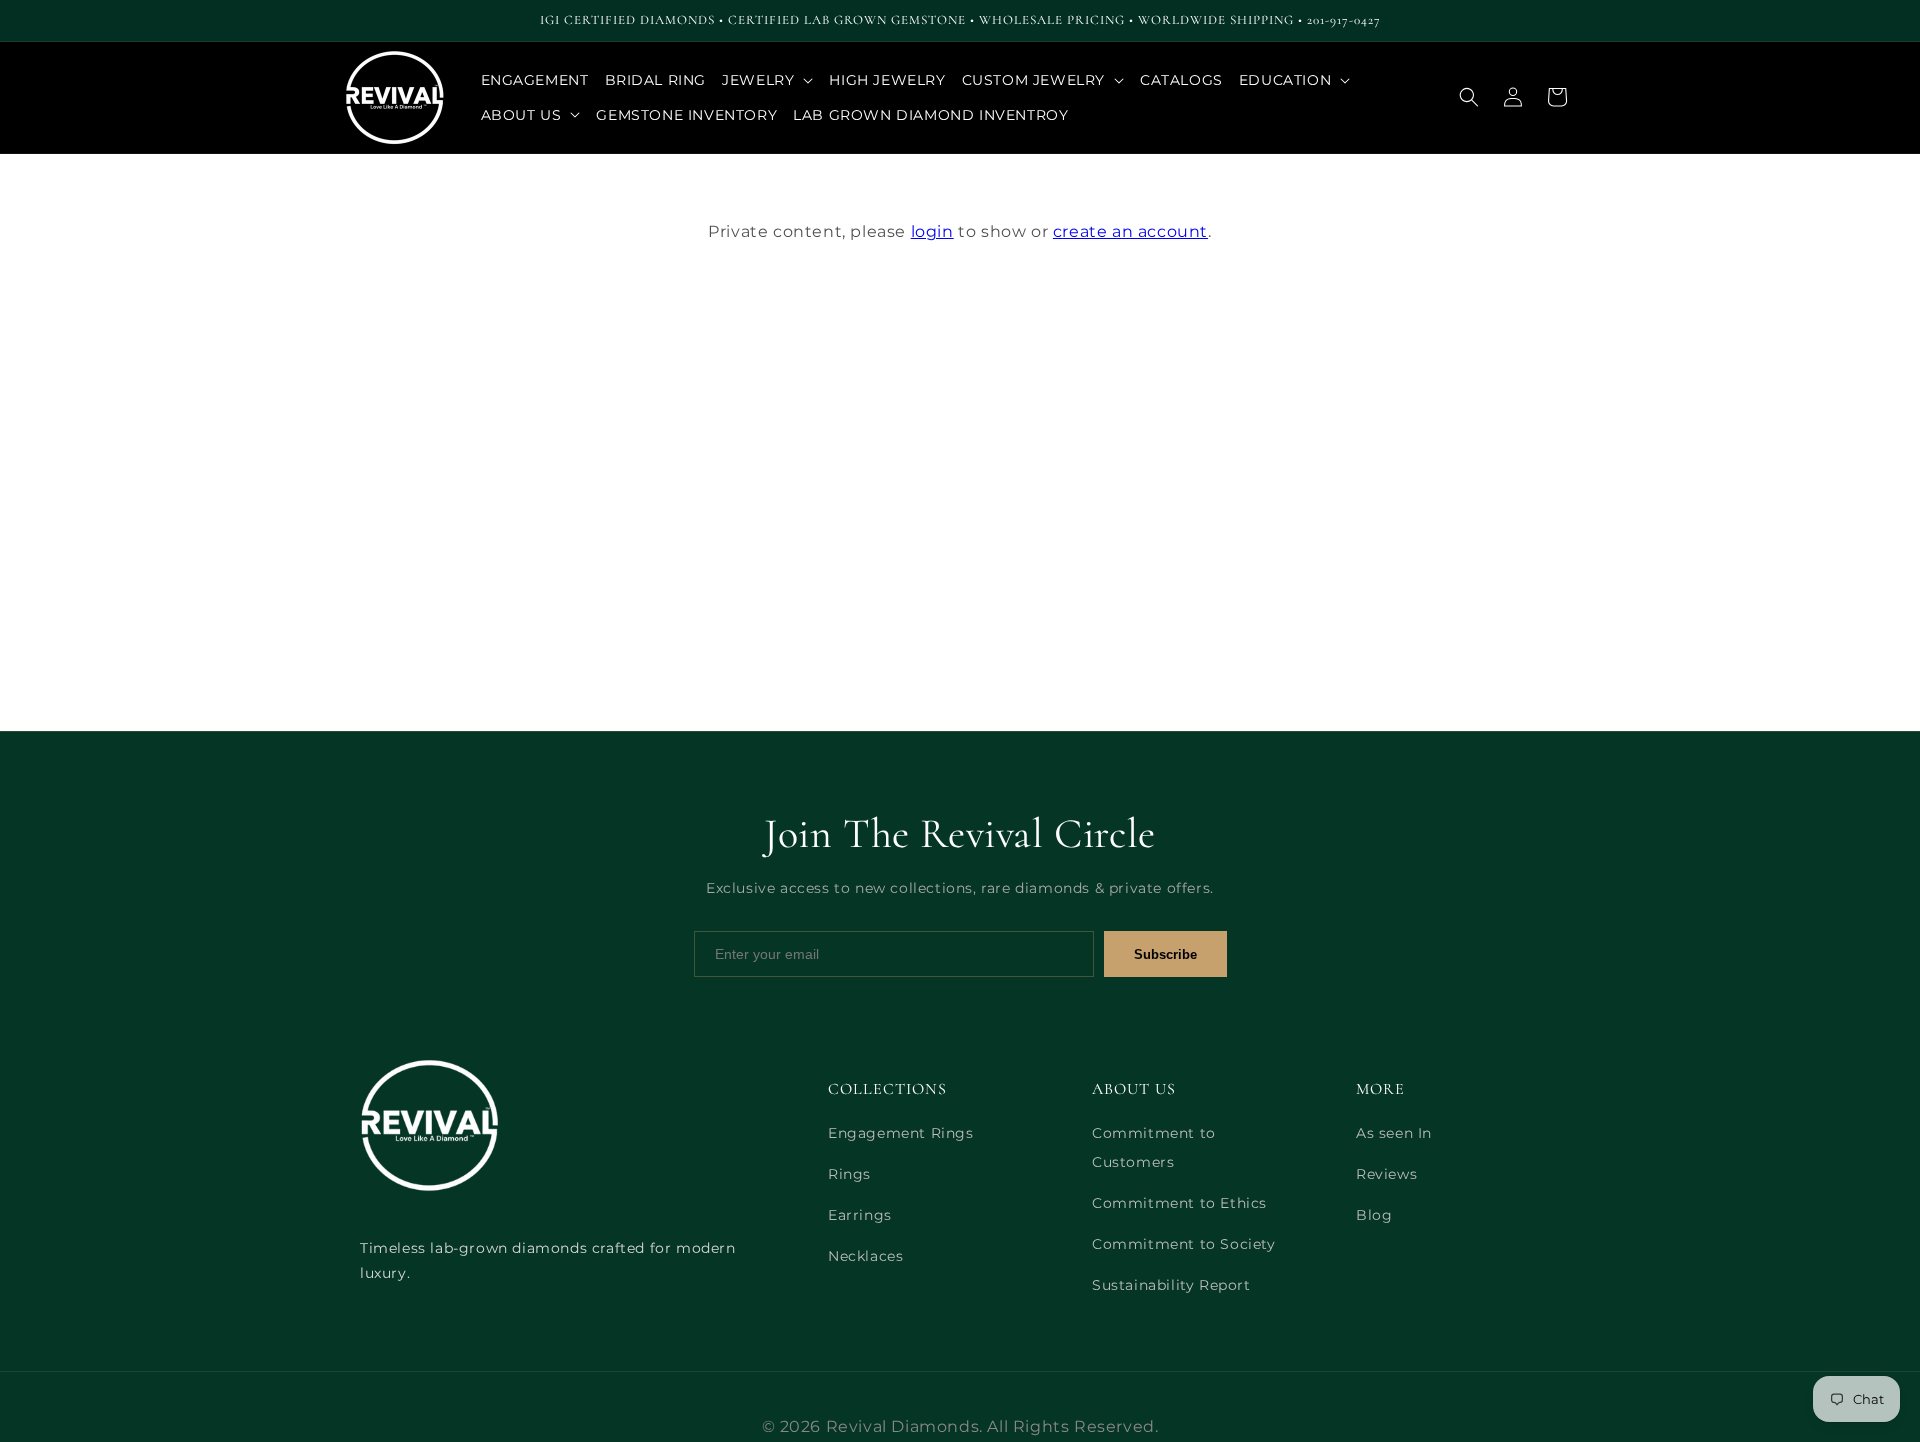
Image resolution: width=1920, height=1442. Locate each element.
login (932, 231)
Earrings (860, 1215)
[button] (767, 80)
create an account (1130, 231)
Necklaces (865, 1256)
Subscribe (1165, 954)
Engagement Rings (901, 1133)
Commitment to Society (1184, 1244)
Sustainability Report (1171, 1285)
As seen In (1394, 1133)
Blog (1374, 1215)
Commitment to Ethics (1179, 1203)
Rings (849, 1174)
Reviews (1386, 1174)
